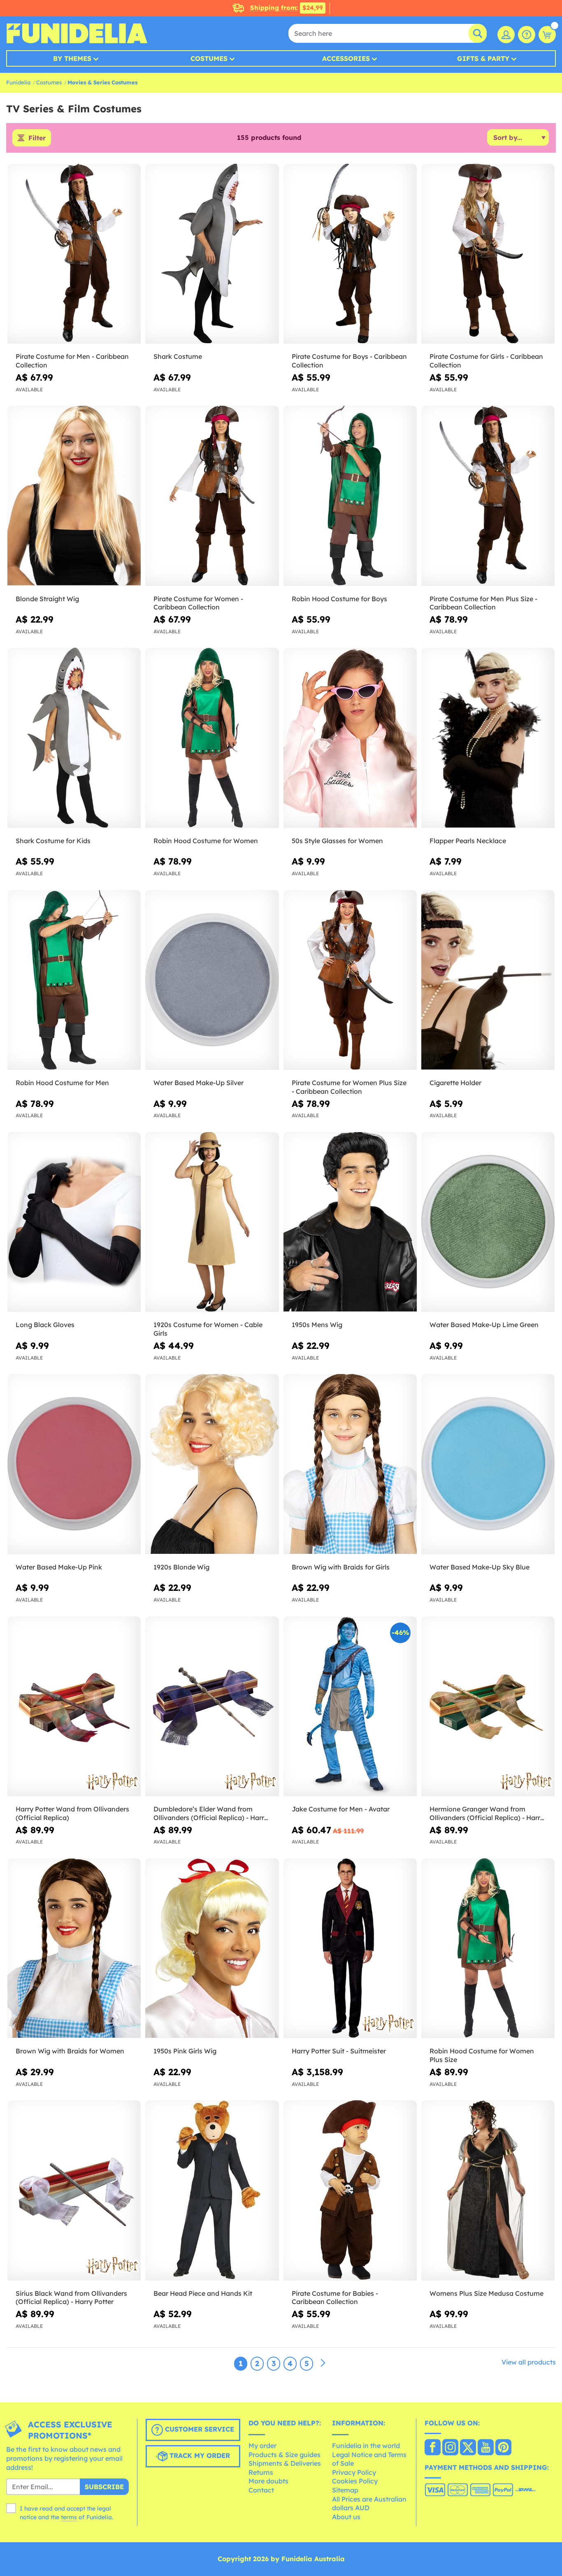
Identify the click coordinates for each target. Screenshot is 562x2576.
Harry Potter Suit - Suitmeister (339, 2051)
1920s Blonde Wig (181, 1567)
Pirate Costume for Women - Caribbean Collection (198, 603)
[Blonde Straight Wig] (74, 496)
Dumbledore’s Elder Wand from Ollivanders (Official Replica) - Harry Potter (211, 1813)
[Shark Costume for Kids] (74, 738)
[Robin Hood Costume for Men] (74, 980)
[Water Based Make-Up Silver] (212, 980)
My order (262, 2446)
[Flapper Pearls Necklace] (488, 738)
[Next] (323, 2363)
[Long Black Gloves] (74, 1222)
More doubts (268, 2481)
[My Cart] (547, 35)
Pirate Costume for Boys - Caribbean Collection (349, 361)
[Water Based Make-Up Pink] (74, 1464)
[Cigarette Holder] (488, 980)
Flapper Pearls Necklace (468, 841)
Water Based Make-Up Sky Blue (480, 1567)
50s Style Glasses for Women (337, 841)
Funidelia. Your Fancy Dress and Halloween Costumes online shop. (77, 33)
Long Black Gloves (45, 1325)
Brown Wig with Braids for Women (70, 2051)
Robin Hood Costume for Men (62, 1083)
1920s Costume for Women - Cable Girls (208, 1329)
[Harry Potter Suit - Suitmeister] (350, 1948)
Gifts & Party (483, 58)
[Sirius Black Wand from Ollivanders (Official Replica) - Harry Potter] (74, 2190)
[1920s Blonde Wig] (212, 1464)
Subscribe (104, 2487)
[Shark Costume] (212, 254)
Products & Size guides (284, 2455)
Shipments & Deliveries (285, 2463)
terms (69, 2517)
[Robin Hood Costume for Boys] (350, 496)
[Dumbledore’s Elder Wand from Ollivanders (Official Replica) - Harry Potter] (212, 1706)
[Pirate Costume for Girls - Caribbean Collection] (488, 254)
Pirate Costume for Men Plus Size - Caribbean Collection (483, 603)
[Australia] (433, 2448)
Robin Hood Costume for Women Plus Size (482, 2055)
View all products (529, 2362)
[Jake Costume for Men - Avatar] (350, 1706)
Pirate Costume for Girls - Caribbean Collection (486, 361)
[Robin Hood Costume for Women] (212, 738)
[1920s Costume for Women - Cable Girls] (212, 1222)
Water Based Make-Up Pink (59, 1567)
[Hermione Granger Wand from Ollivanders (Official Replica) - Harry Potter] (488, 1706)
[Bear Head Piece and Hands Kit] (212, 2190)
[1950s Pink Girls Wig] (212, 1948)
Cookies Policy (355, 2481)
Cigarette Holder (455, 1083)
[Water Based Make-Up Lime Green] (488, 1222)
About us (346, 2517)
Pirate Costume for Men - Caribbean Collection (72, 361)
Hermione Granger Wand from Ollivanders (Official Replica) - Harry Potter (487, 1813)
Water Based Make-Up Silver (199, 1083)
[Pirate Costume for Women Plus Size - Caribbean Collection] (350, 980)
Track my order (199, 2456)
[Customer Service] (527, 35)
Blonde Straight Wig (47, 599)
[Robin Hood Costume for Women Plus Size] (488, 1948)
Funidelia (18, 82)
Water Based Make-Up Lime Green (484, 1325)
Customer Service (199, 2430)
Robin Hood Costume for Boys (339, 599)
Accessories (346, 58)
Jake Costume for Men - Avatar (341, 1809)
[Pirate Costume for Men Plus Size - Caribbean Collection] (488, 496)
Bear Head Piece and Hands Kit (203, 2293)
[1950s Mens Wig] (350, 1222)
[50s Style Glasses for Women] (350, 738)
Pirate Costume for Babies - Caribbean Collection (335, 2298)
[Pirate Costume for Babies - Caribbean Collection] (350, 2190)
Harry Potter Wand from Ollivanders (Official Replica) (72, 1813)
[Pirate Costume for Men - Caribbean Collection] (74, 254)
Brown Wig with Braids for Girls (341, 1567)
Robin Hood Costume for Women (206, 841)
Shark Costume (178, 356)
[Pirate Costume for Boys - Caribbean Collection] (350, 254)
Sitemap (345, 2490)
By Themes (72, 58)
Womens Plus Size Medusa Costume (487, 2293)
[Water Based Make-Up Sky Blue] (488, 1464)
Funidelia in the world (366, 2446)
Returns (261, 2472)
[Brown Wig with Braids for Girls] (350, 1464)
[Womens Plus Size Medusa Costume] (488, 2190)
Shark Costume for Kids (53, 841)
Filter (37, 138)
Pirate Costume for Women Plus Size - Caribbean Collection (349, 1087)
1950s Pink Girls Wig (185, 2051)
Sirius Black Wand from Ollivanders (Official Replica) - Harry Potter (71, 2298)
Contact (261, 2490)
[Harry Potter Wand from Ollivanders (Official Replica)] (74, 1706)
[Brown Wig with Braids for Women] (74, 1948)
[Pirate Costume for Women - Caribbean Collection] (212, 496)
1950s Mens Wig (317, 1325)
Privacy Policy (354, 2472)
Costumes (209, 58)
